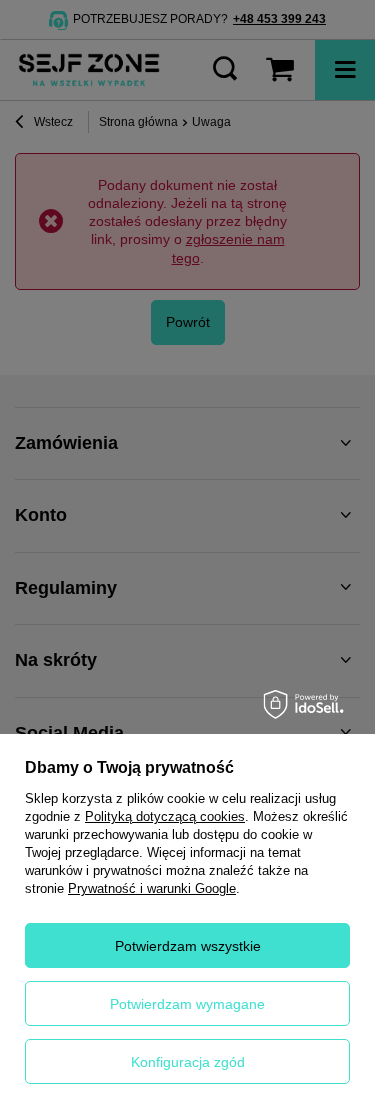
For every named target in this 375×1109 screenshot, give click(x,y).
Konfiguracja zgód (188, 1062)
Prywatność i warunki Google (152, 888)
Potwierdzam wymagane (187, 1004)
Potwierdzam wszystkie (188, 946)
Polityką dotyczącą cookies (165, 816)
